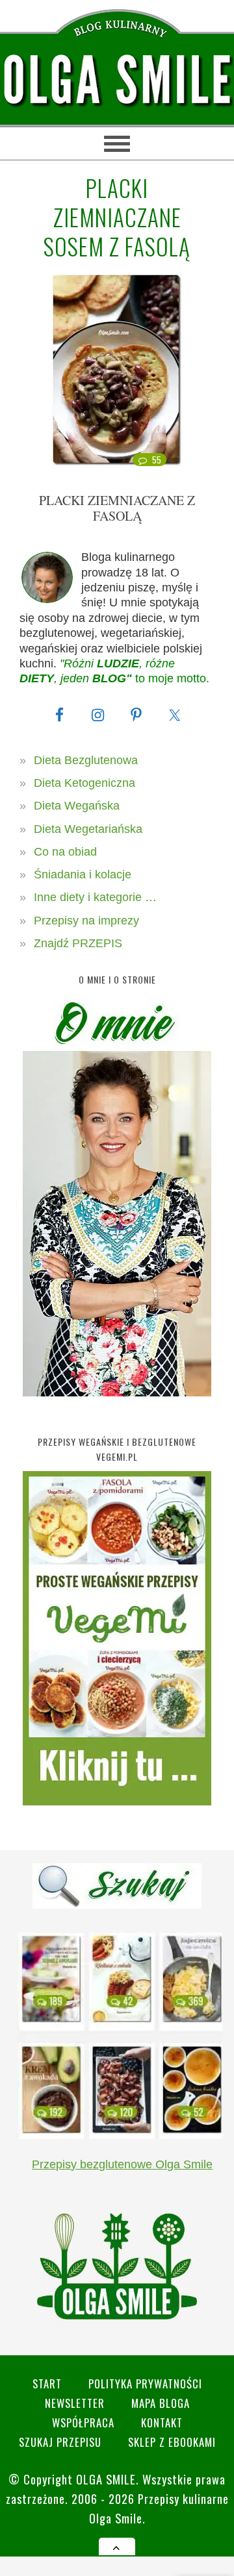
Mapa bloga (161, 2403)
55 (157, 460)
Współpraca (83, 2422)
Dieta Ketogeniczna (84, 783)
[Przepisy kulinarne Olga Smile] (117, 80)
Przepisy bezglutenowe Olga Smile (122, 2164)
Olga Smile (106, 2479)
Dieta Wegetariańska (88, 829)
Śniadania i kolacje (83, 874)
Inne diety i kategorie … (95, 897)
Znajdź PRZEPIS (78, 943)
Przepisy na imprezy (86, 921)
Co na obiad (65, 852)
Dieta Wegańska (77, 806)
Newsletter (75, 2403)
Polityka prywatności (145, 2384)
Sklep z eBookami (172, 2442)
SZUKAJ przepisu (60, 2442)
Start (47, 2384)
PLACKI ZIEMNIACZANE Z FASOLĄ (117, 508)
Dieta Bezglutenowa (86, 760)
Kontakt (162, 2422)
